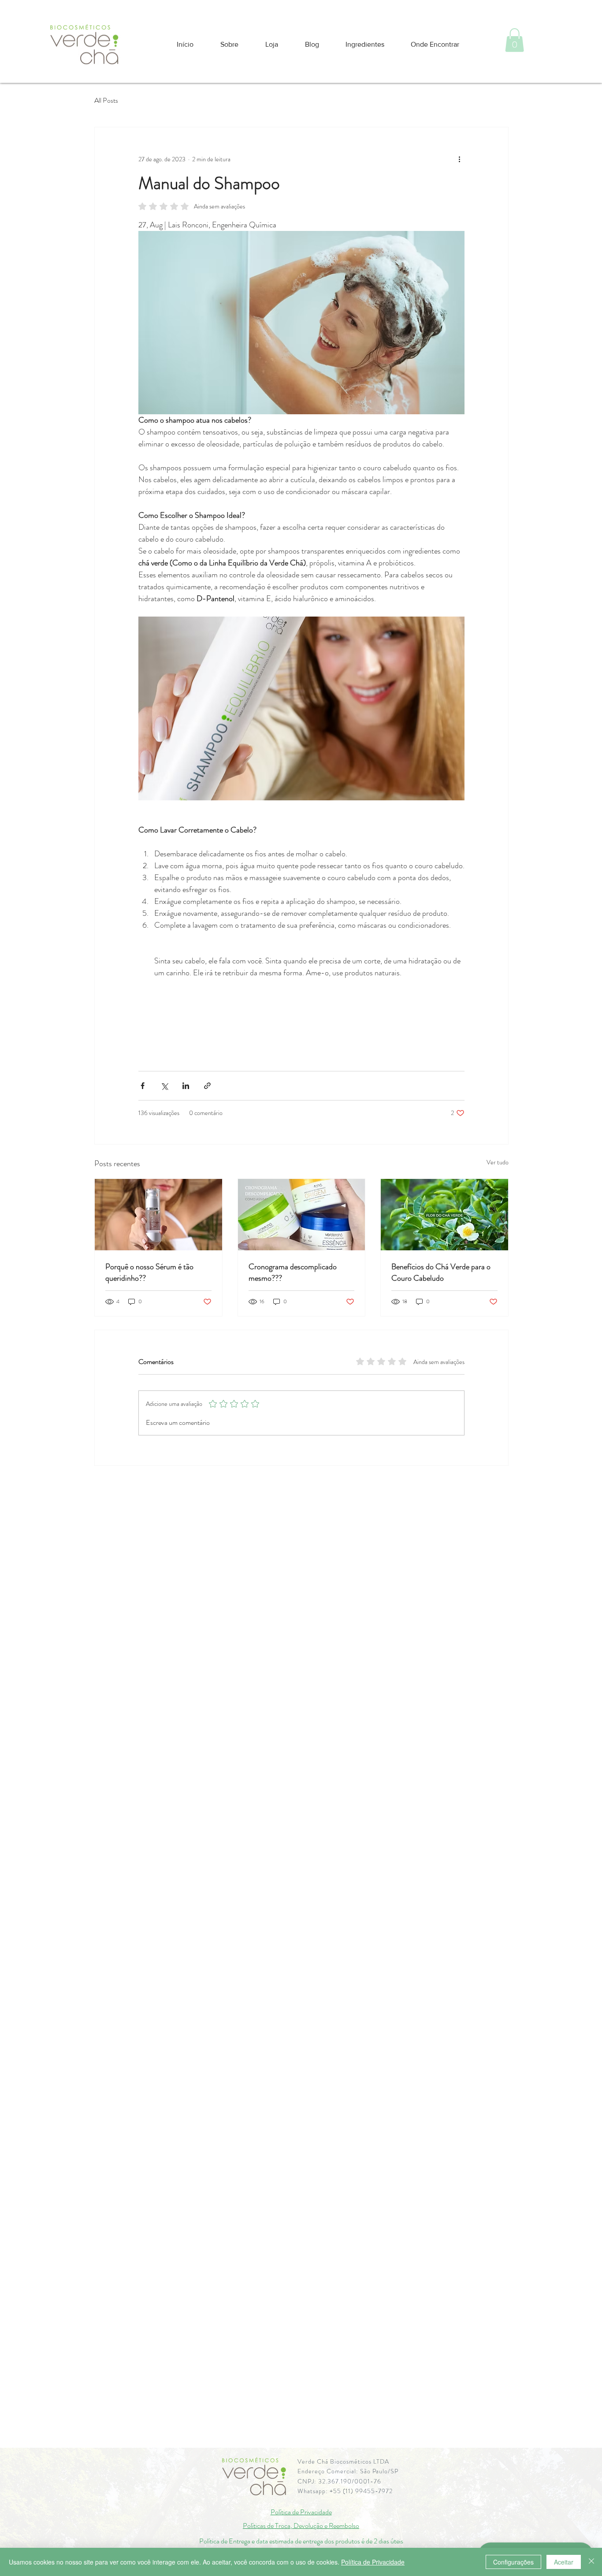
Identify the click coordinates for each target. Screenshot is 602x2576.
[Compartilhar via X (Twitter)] (164, 1086)
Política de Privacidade (301, 2512)
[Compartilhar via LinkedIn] (186, 1086)
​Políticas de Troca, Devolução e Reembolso (301, 2526)
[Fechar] (591, 2562)
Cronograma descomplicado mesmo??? (293, 1272)
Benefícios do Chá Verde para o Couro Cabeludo (441, 1272)
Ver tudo (498, 1162)
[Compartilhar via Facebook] (143, 1086)
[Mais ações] (459, 159)
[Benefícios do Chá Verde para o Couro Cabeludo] (444, 1215)
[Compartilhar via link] (207, 1086)
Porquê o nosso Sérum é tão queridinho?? (149, 1272)
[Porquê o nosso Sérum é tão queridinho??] (158, 1215)
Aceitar (564, 2562)
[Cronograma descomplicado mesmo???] (302, 1215)
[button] (515, 40)
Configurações (513, 2562)
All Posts (106, 100)
